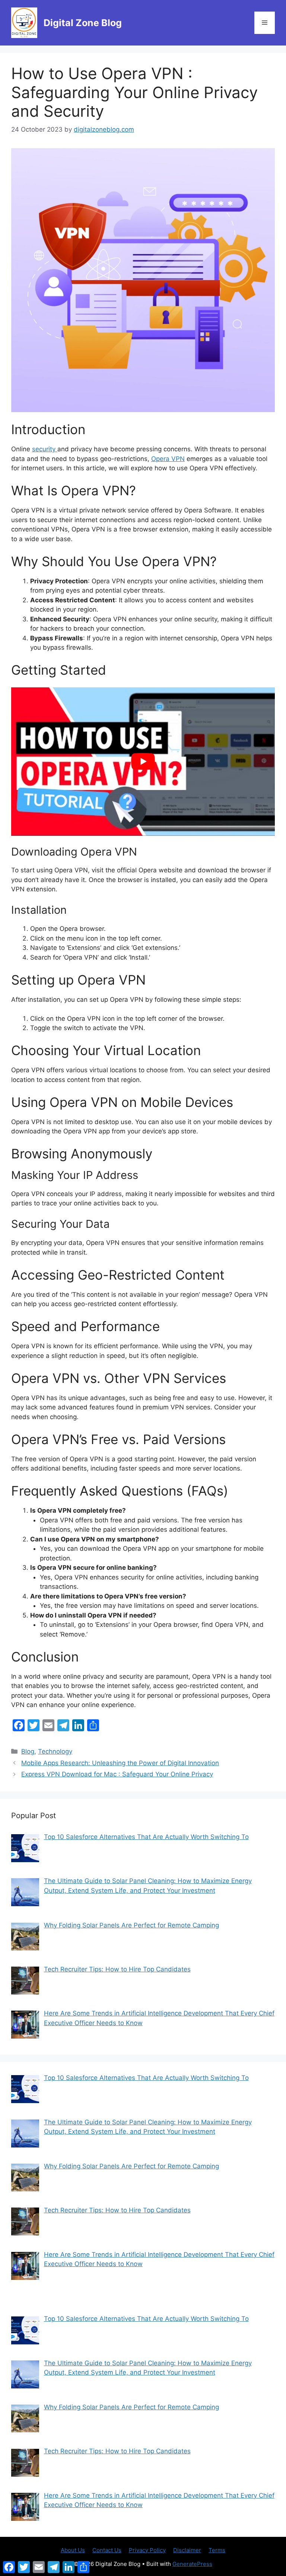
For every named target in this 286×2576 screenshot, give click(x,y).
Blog (28, 1751)
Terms (217, 2550)
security (45, 449)
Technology (55, 1751)
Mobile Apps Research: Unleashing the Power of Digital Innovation (120, 1763)
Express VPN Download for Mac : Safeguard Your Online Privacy (117, 1774)
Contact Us (107, 2550)
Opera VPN (168, 459)
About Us (73, 2550)
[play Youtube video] (143, 762)
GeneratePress (192, 2564)
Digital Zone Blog (83, 23)
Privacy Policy (147, 2550)
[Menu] (265, 23)
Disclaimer (187, 2550)
